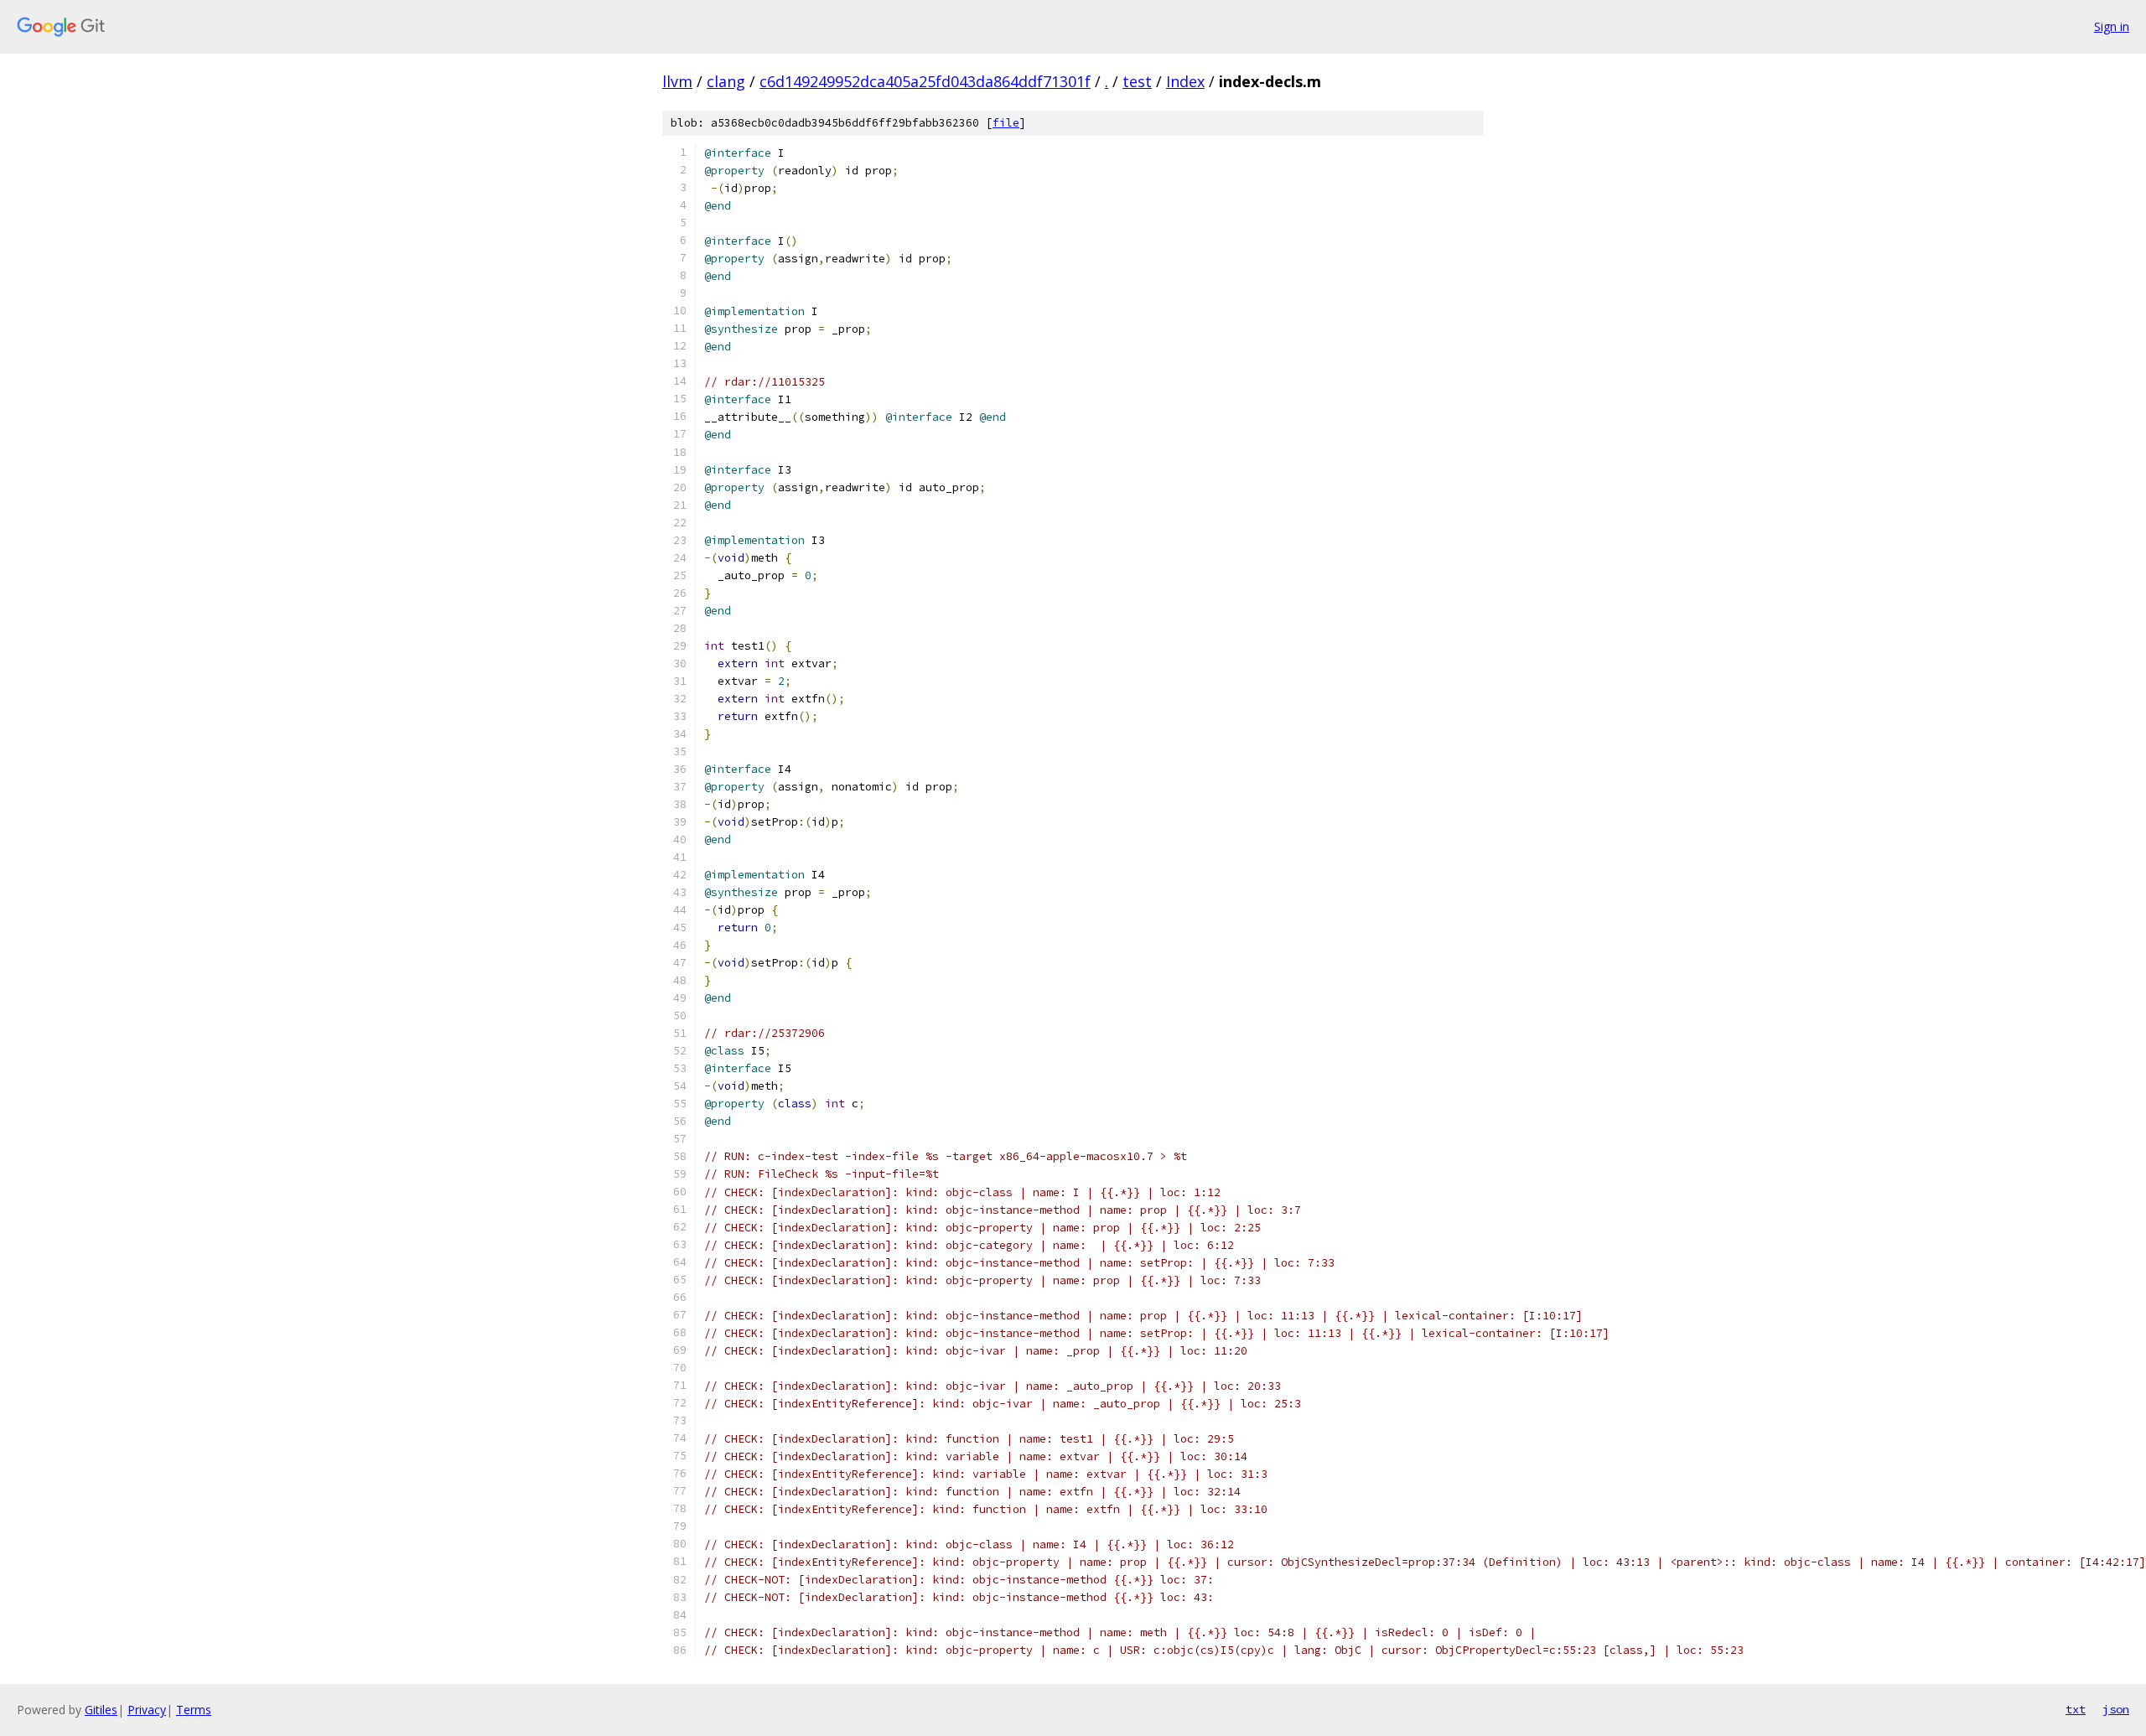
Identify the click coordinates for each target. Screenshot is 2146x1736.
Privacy (147, 1710)
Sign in (2112, 26)
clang (726, 81)
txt (2076, 1709)
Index (1185, 81)
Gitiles (101, 1710)
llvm (677, 81)
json (2116, 1709)
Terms (194, 1710)
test (1137, 81)
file (1006, 123)
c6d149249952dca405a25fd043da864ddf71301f (925, 81)
